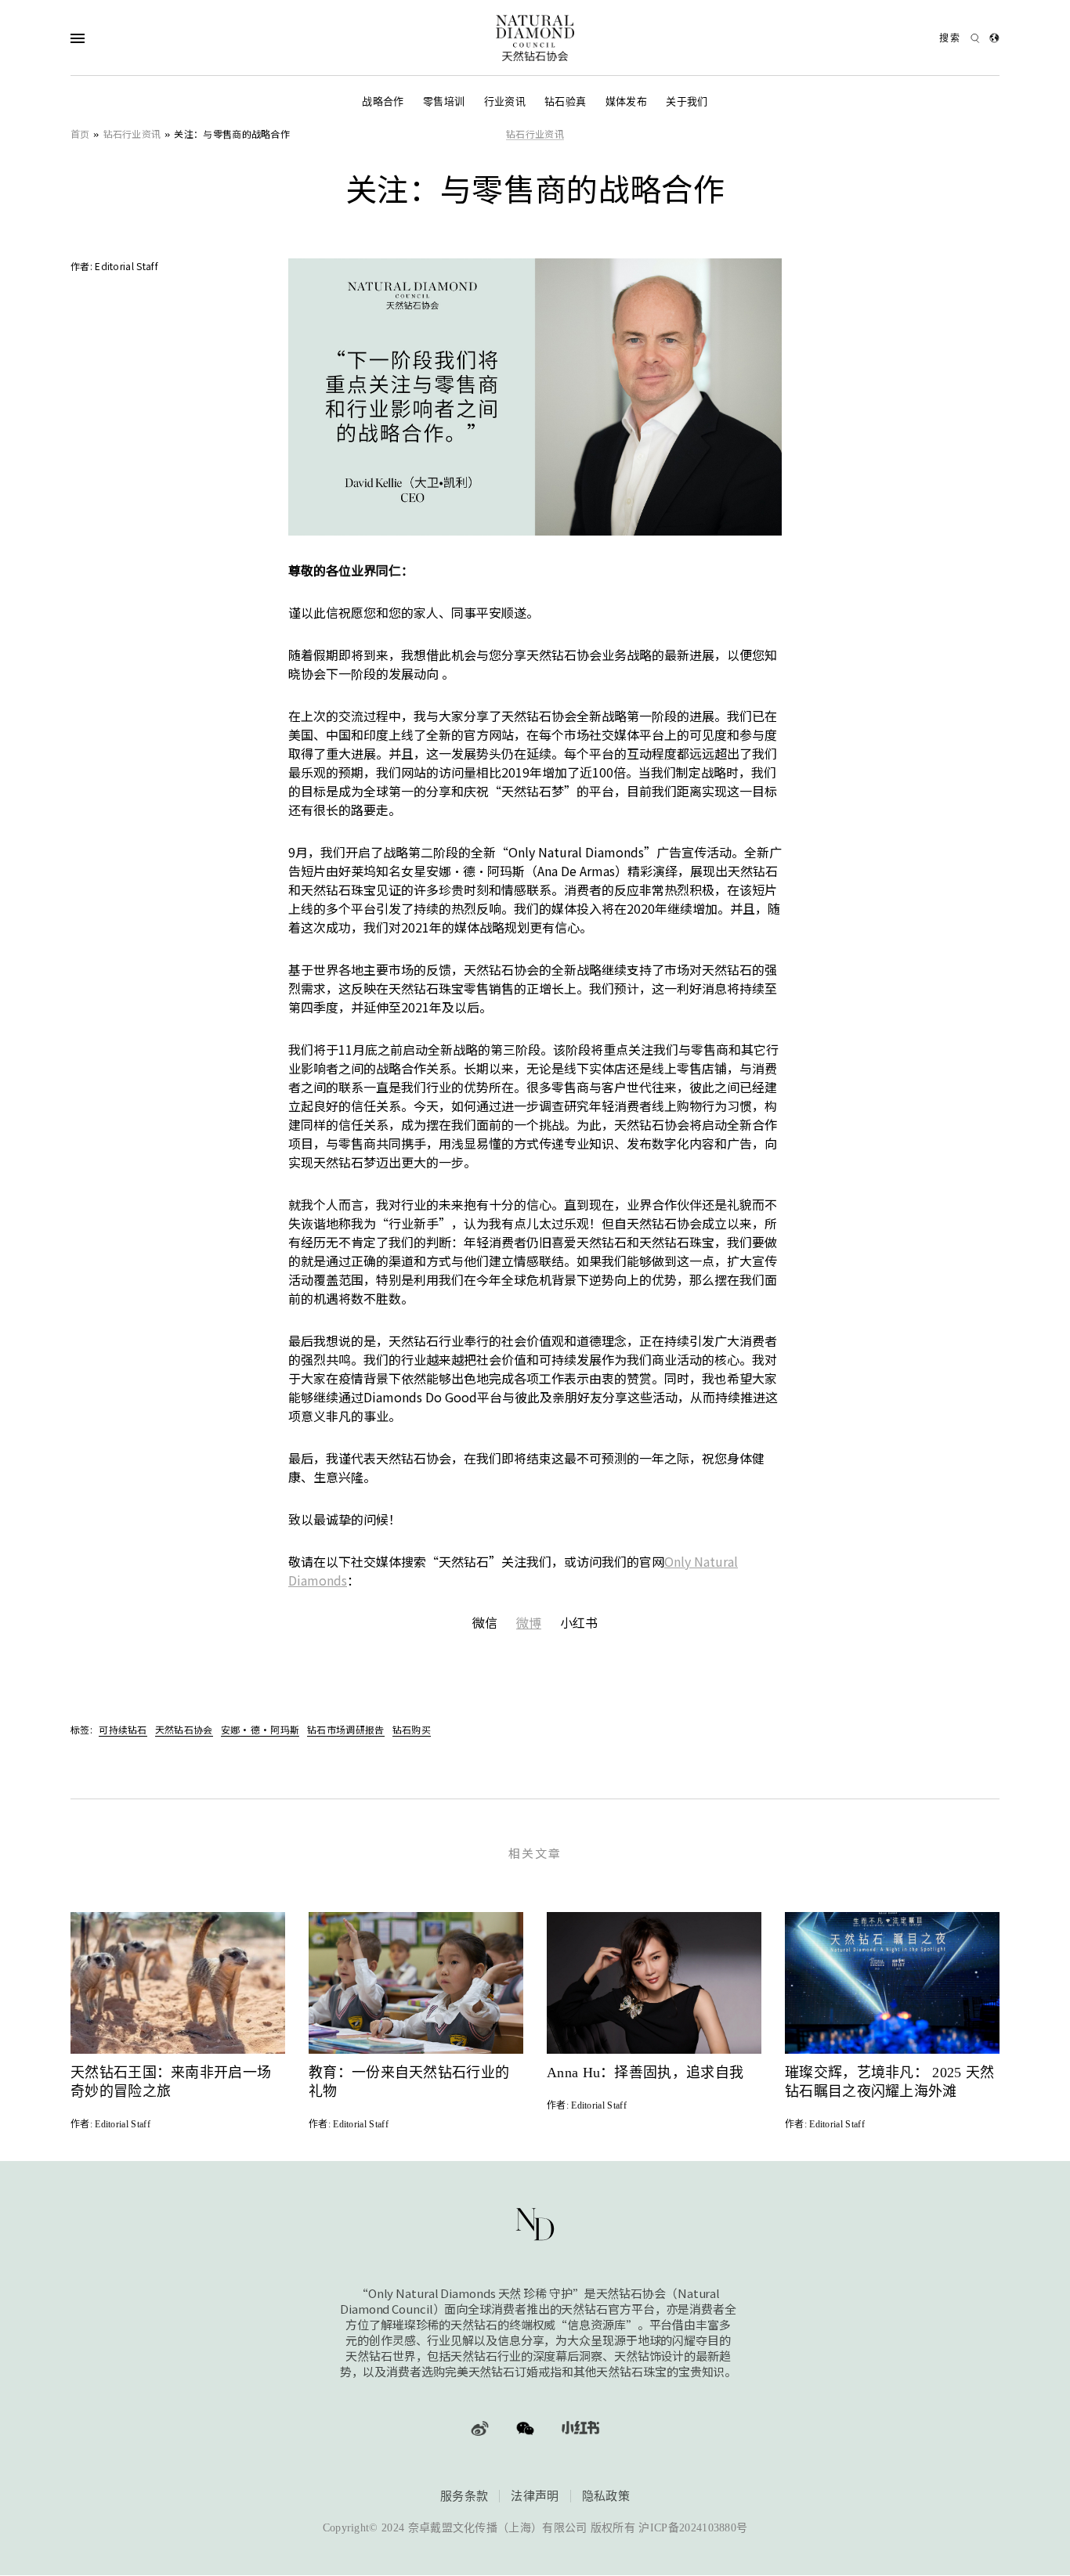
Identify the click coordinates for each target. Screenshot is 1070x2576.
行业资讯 (505, 101)
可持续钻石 (123, 1729)
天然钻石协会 (184, 1729)
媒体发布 (626, 101)
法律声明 (535, 2496)
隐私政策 (606, 2496)
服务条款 (464, 2496)
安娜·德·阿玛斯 (260, 1729)
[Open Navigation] (108, 38)
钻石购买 (412, 1729)
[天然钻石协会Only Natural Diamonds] (535, 38)
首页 (80, 133)
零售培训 (444, 101)
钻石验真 (565, 101)
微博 (529, 1622)
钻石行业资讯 (132, 133)
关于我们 (687, 101)
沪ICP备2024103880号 (693, 2529)
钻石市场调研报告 (345, 1729)
